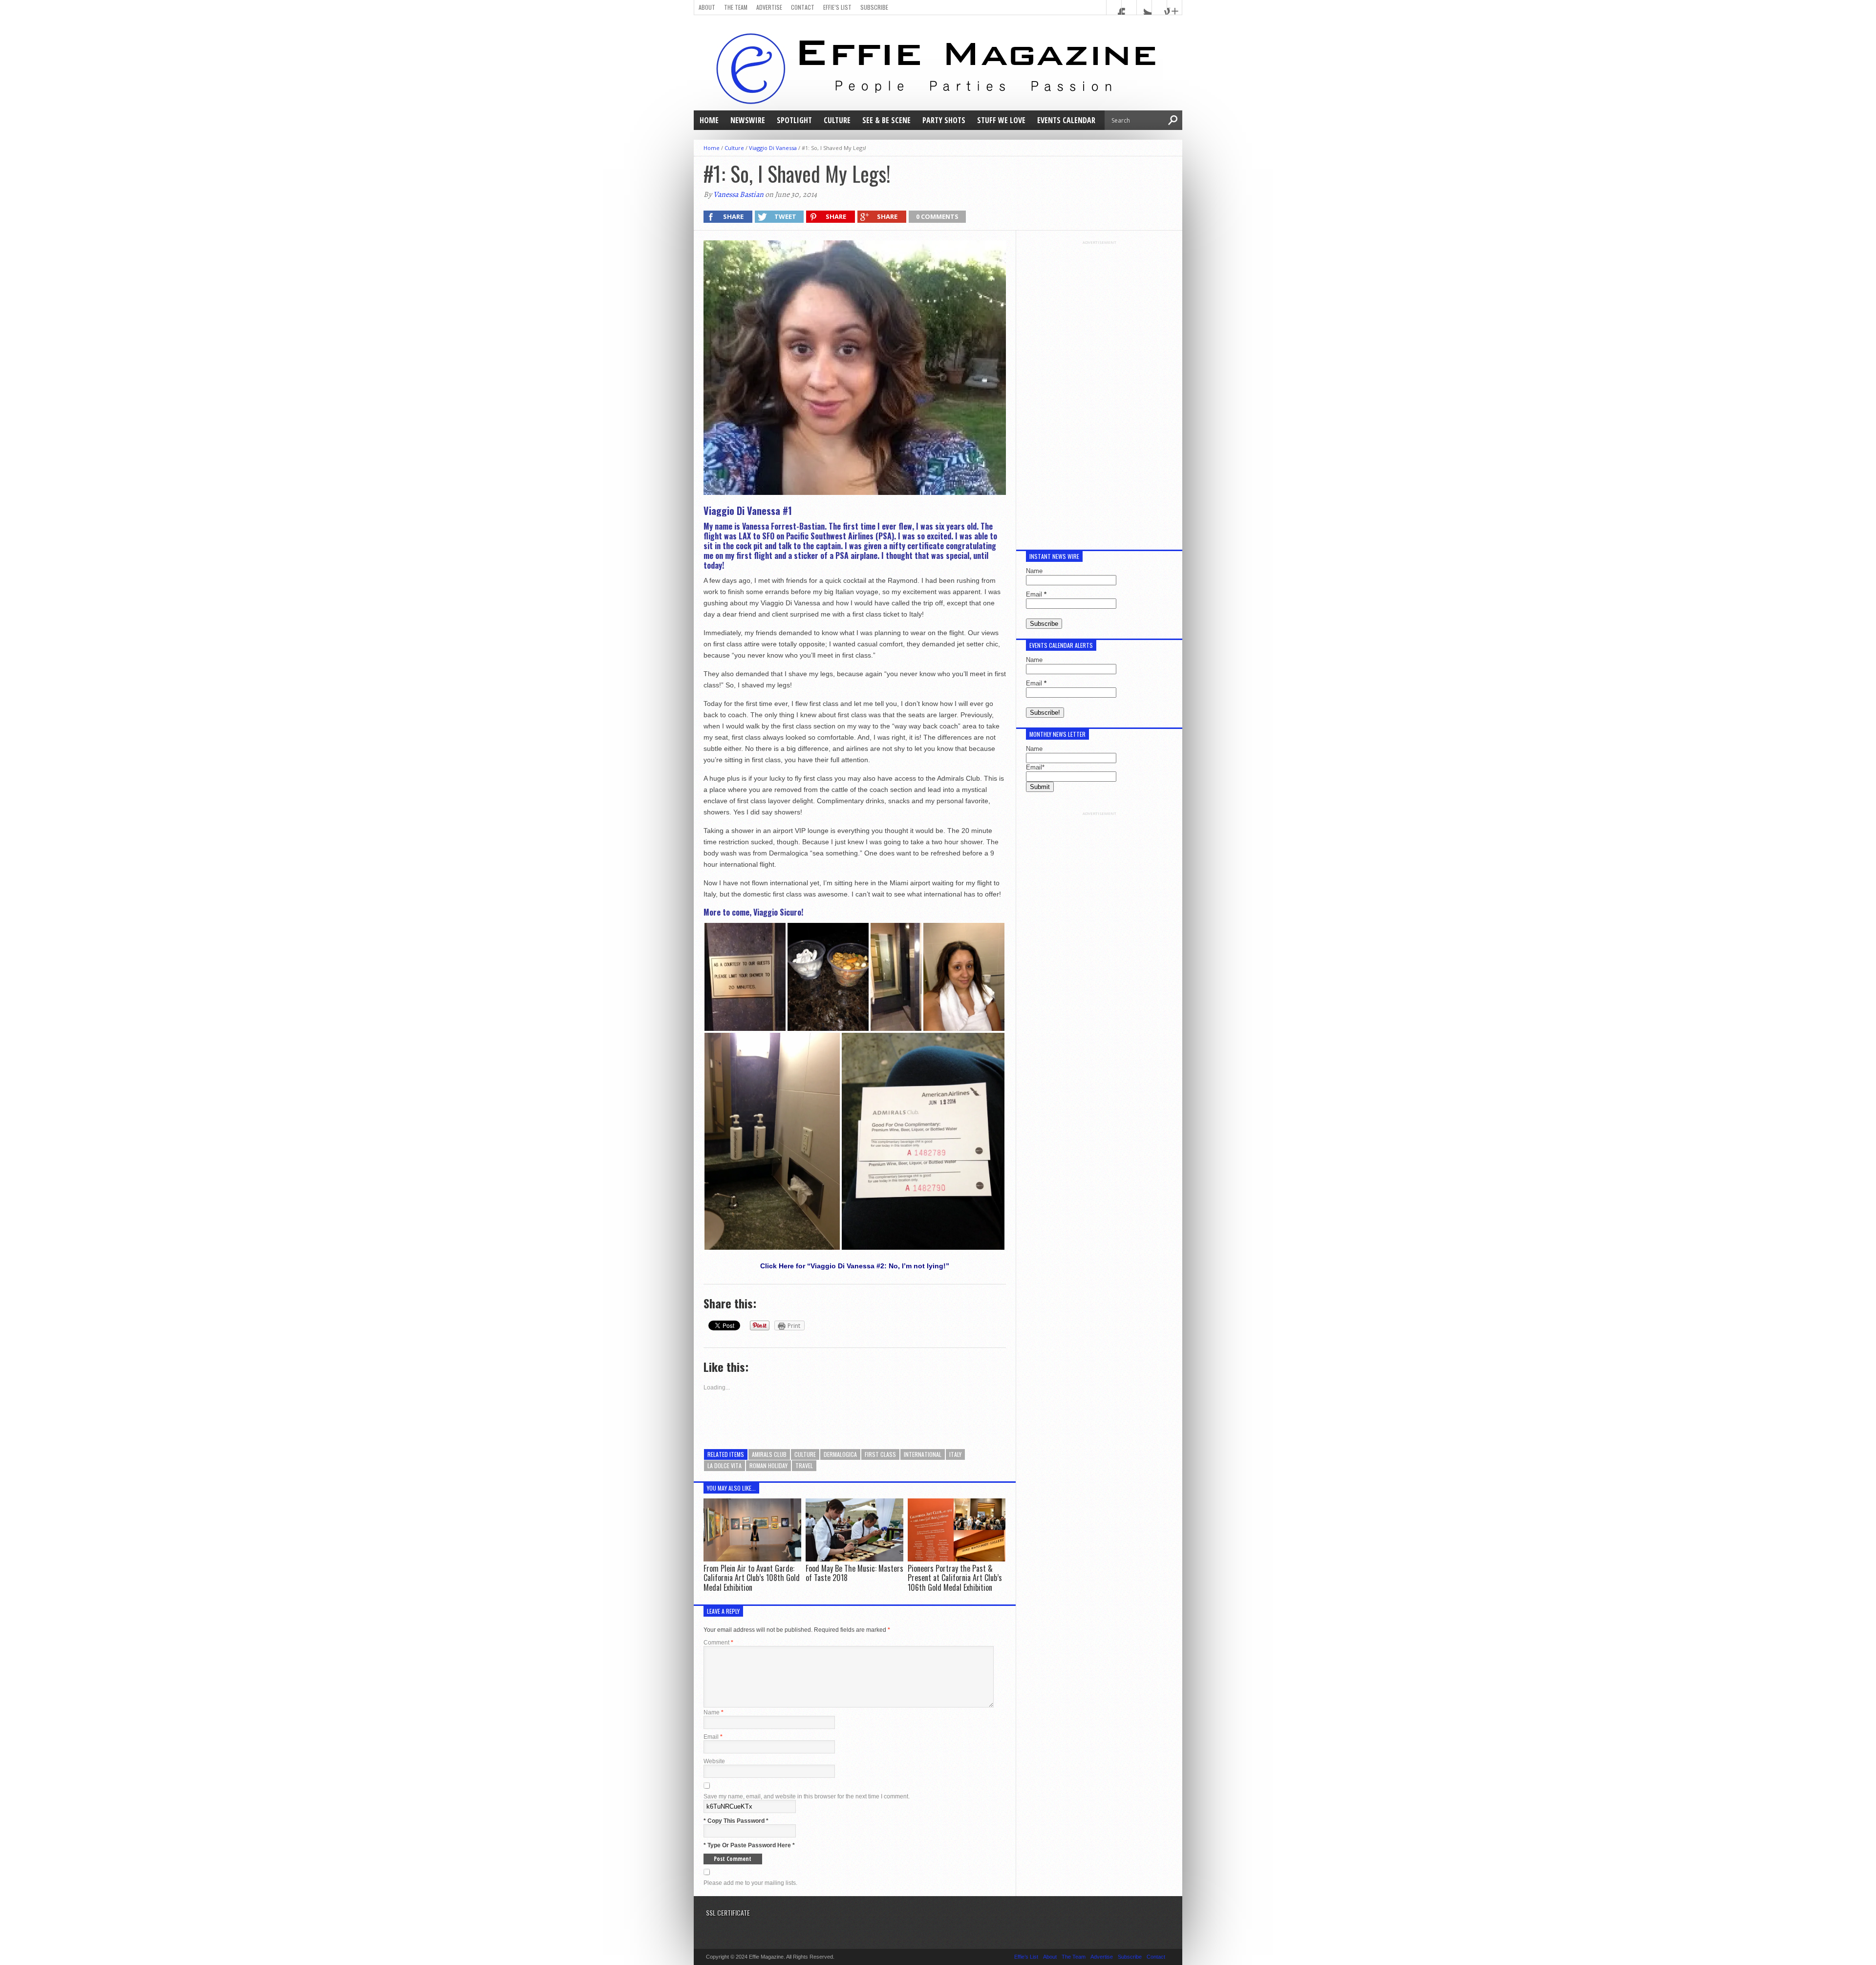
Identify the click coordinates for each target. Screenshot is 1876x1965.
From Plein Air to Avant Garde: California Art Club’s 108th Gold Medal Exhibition (752, 1578)
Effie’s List (837, 7)
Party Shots (944, 120)
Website (714, 1761)
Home (709, 120)
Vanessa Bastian (738, 194)
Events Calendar (1066, 120)
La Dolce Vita (725, 1465)
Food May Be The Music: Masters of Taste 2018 (854, 1573)
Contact (803, 7)
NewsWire (748, 120)
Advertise (769, 7)
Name (714, 1712)
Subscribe (874, 7)
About (707, 7)
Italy (955, 1454)
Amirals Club (769, 1454)
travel (804, 1465)
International (923, 1454)
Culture (837, 120)
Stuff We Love (1001, 120)
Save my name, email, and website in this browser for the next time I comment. (807, 1796)
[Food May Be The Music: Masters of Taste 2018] (854, 1559)
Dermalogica (840, 1454)
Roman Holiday (768, 1465)
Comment (718, 1643)
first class (880, 1454)
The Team (736, 7)
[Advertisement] (1099, 391)
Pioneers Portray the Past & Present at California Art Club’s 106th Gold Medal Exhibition (955, 1578)
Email (713, 1737)
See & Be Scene (886, 120)
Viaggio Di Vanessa (773, 148)
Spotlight (794, 120)
